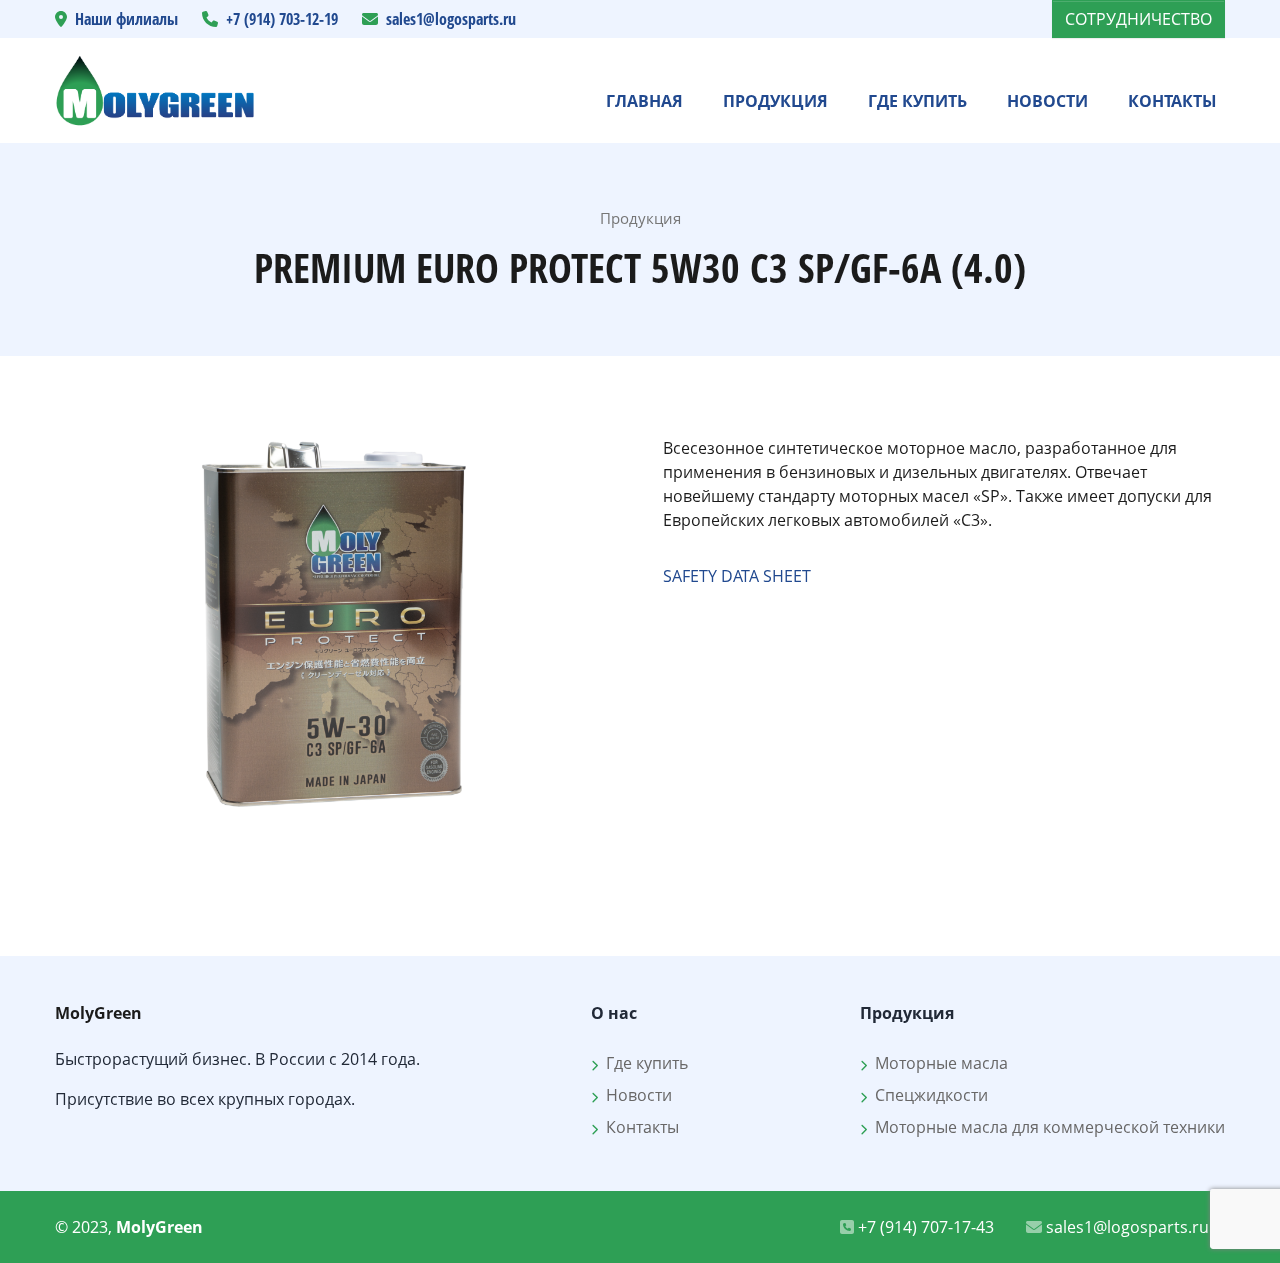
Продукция (640, 218)
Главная (644, 101)
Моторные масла (937, 1063)
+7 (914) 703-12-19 (282, 19)
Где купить (917, 101)
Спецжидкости (927, 1095)
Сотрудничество (1138, 19)
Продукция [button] (775, 101)
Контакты (1172, 101)
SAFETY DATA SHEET (737, 576)
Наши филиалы (126, 19)
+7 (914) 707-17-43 (924, 1227)
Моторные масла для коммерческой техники (1046, 1127)
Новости (1047, 101)
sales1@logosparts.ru (451, 19)
